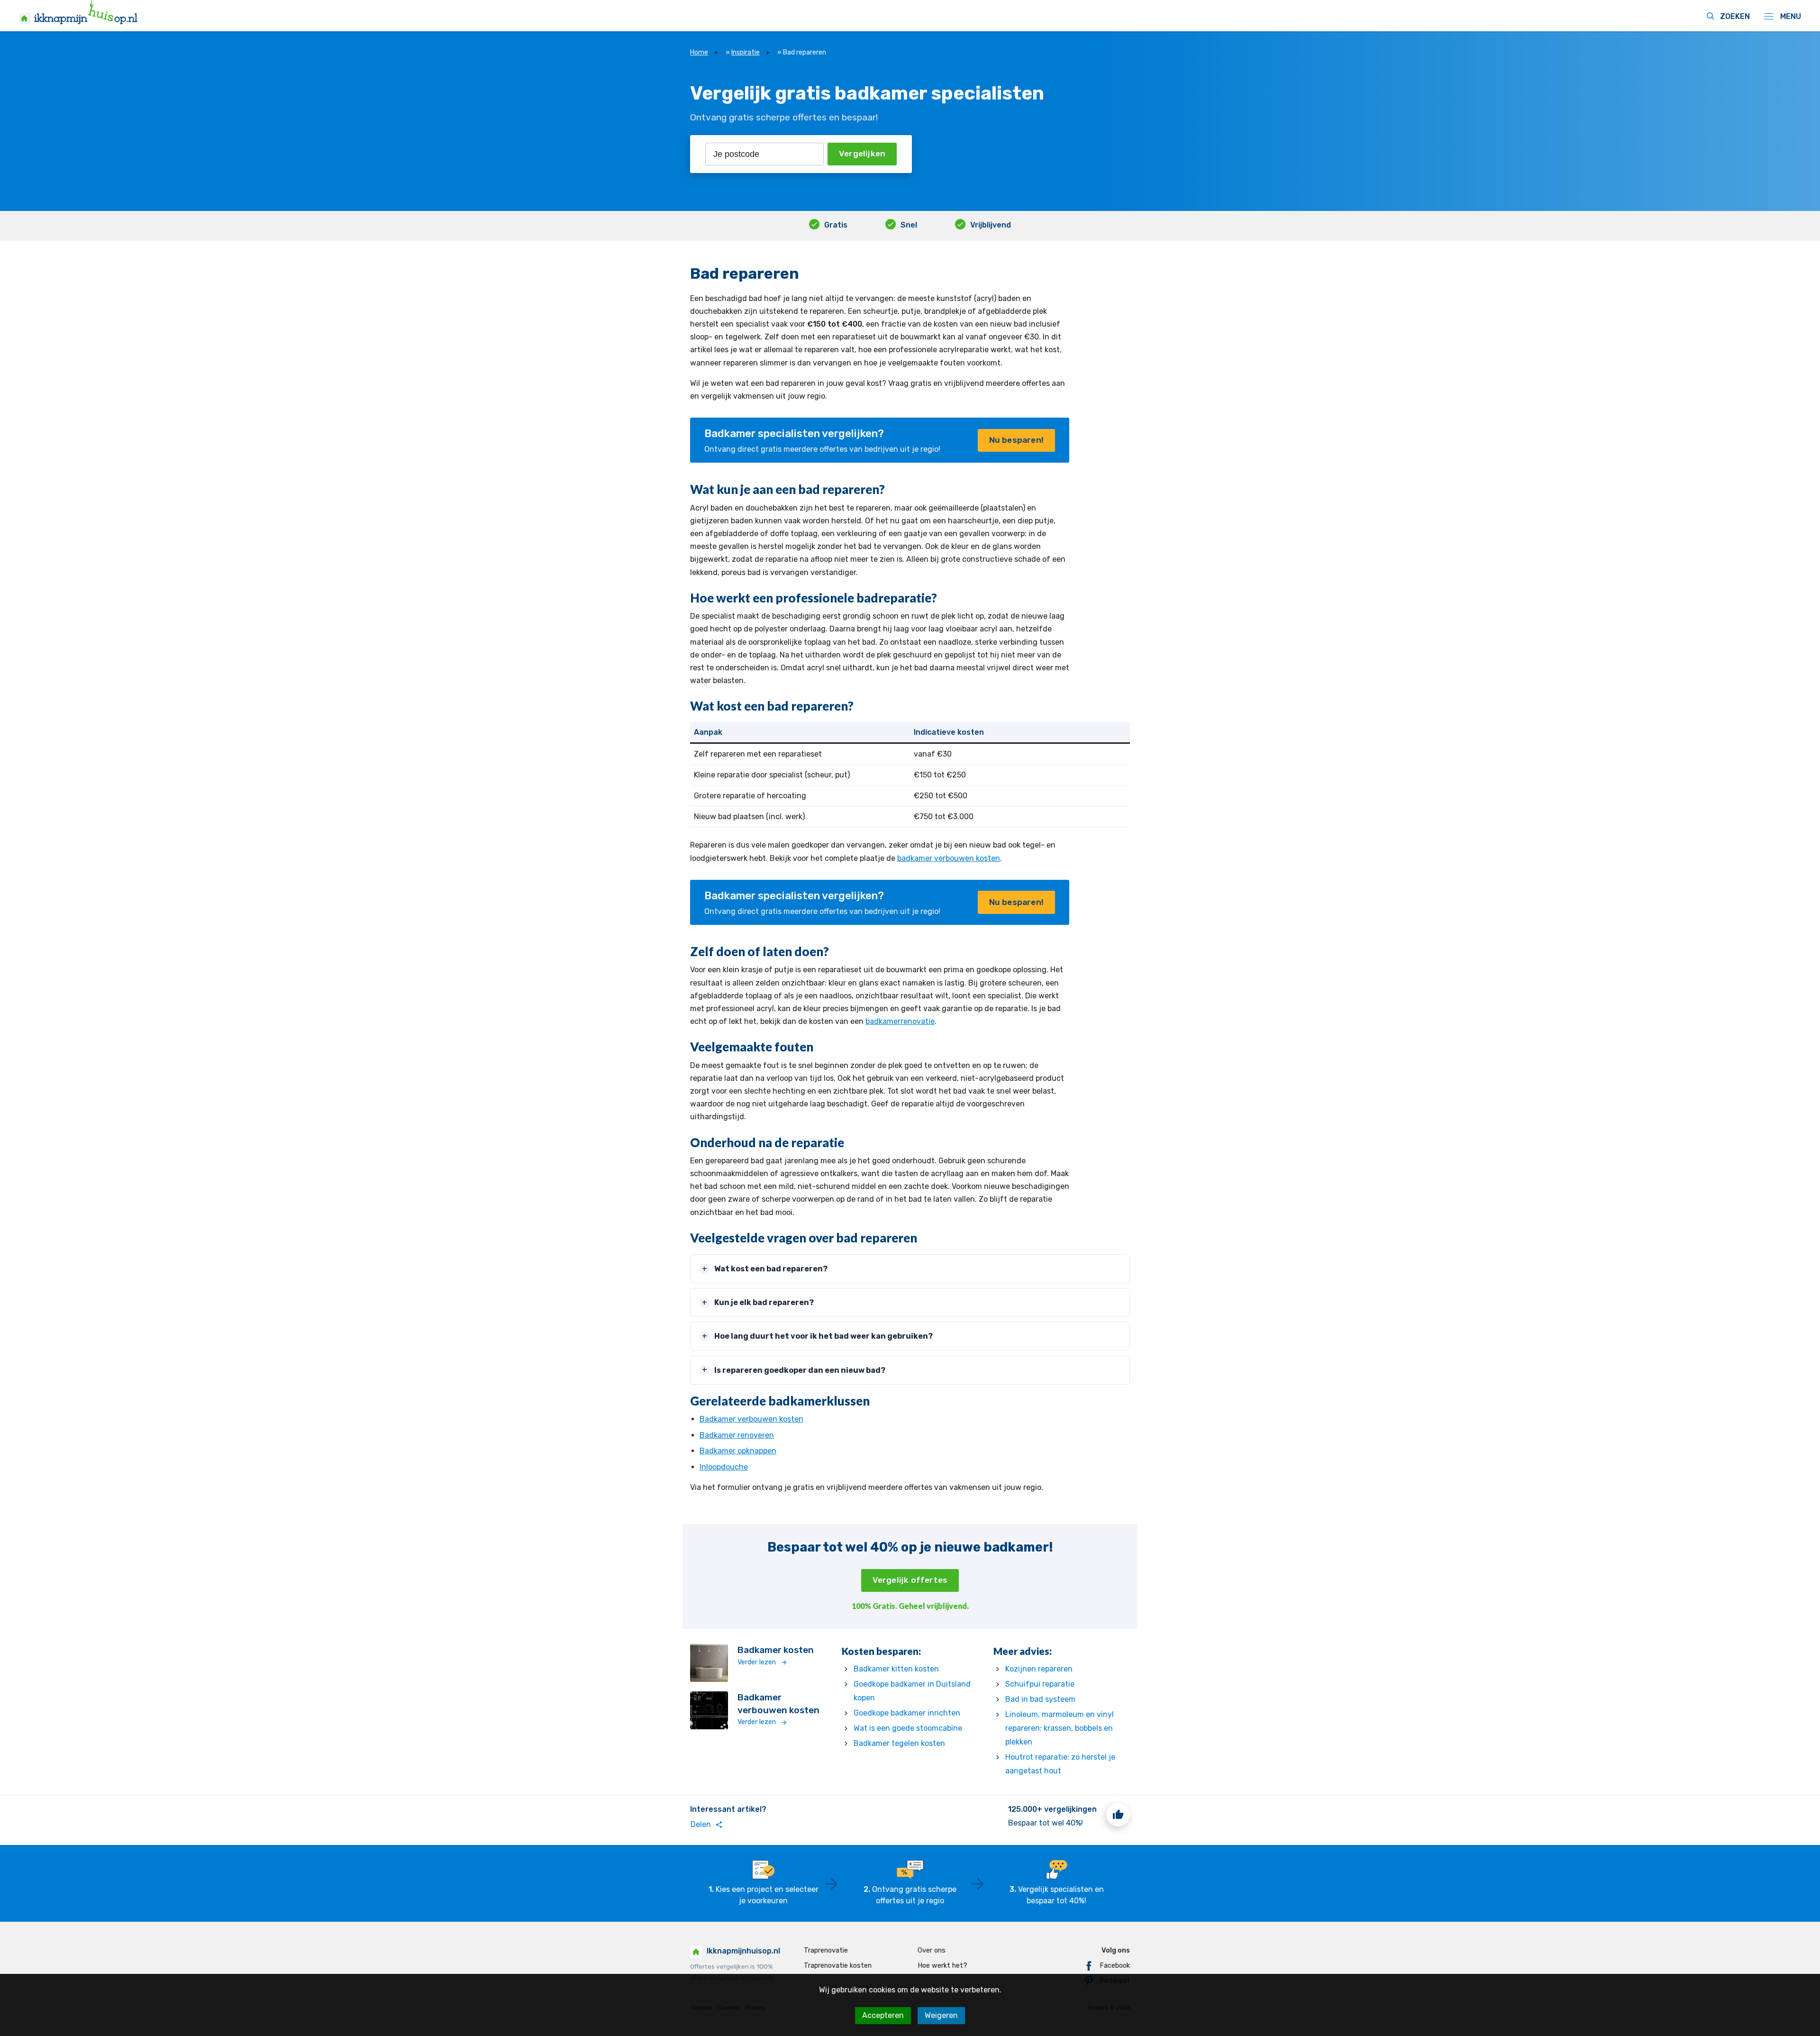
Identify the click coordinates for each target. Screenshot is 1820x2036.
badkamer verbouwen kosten (949, 858)
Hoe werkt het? (942, 1966)
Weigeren (941, 2015)
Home (699, 52)
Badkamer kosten (776, 1650)
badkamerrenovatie (900, 1021)
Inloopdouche (724, 1467)
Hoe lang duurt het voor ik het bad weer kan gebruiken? (824, 1336)
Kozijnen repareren (1039, 1669)
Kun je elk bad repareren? (764, 1302)
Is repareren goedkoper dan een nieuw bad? (800, 1370)
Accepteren (883, 2015)
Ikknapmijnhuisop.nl (743, 1951)
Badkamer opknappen (738, 1451)
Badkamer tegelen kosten (899, 1743)
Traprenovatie (826, 1950)
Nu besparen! (1016, 440)
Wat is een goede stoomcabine (908, 1728)
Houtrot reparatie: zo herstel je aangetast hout (1060, 1764)
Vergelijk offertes (910, 1580)
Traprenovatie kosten (838, 1966)
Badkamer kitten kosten (896, 1669)
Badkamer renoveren (737, 1435)
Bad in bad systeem (1040, 1699)
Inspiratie (746, 52)
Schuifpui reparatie (1040, 1684)
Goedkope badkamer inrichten (907, 1713)
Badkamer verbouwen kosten (751, 1419)
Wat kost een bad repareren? (771, 1269)
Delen (707, 1825)
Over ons (932, 1950)
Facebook (1115, 1966)
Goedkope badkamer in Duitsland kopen (912, 1691)
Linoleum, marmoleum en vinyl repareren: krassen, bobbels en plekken (1060, 1728)
